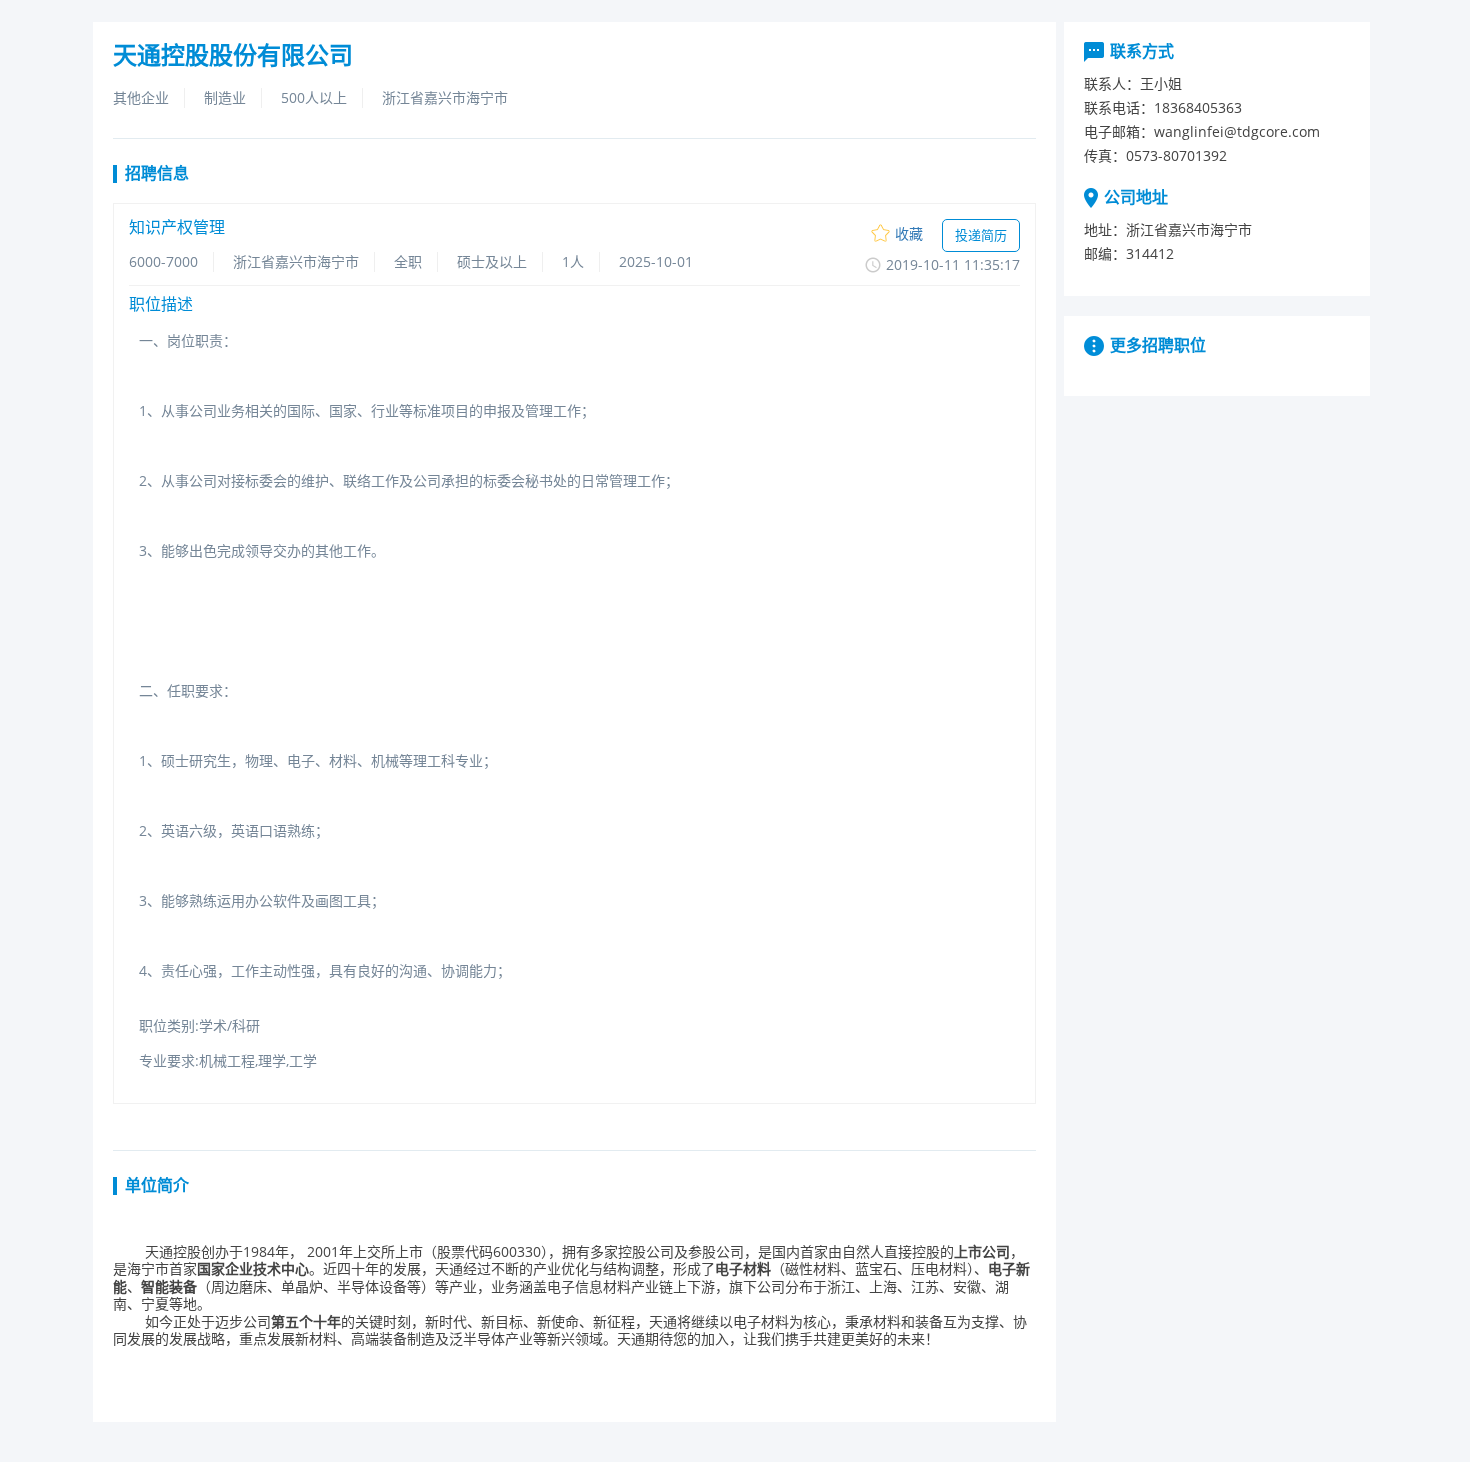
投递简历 (981, 235)
